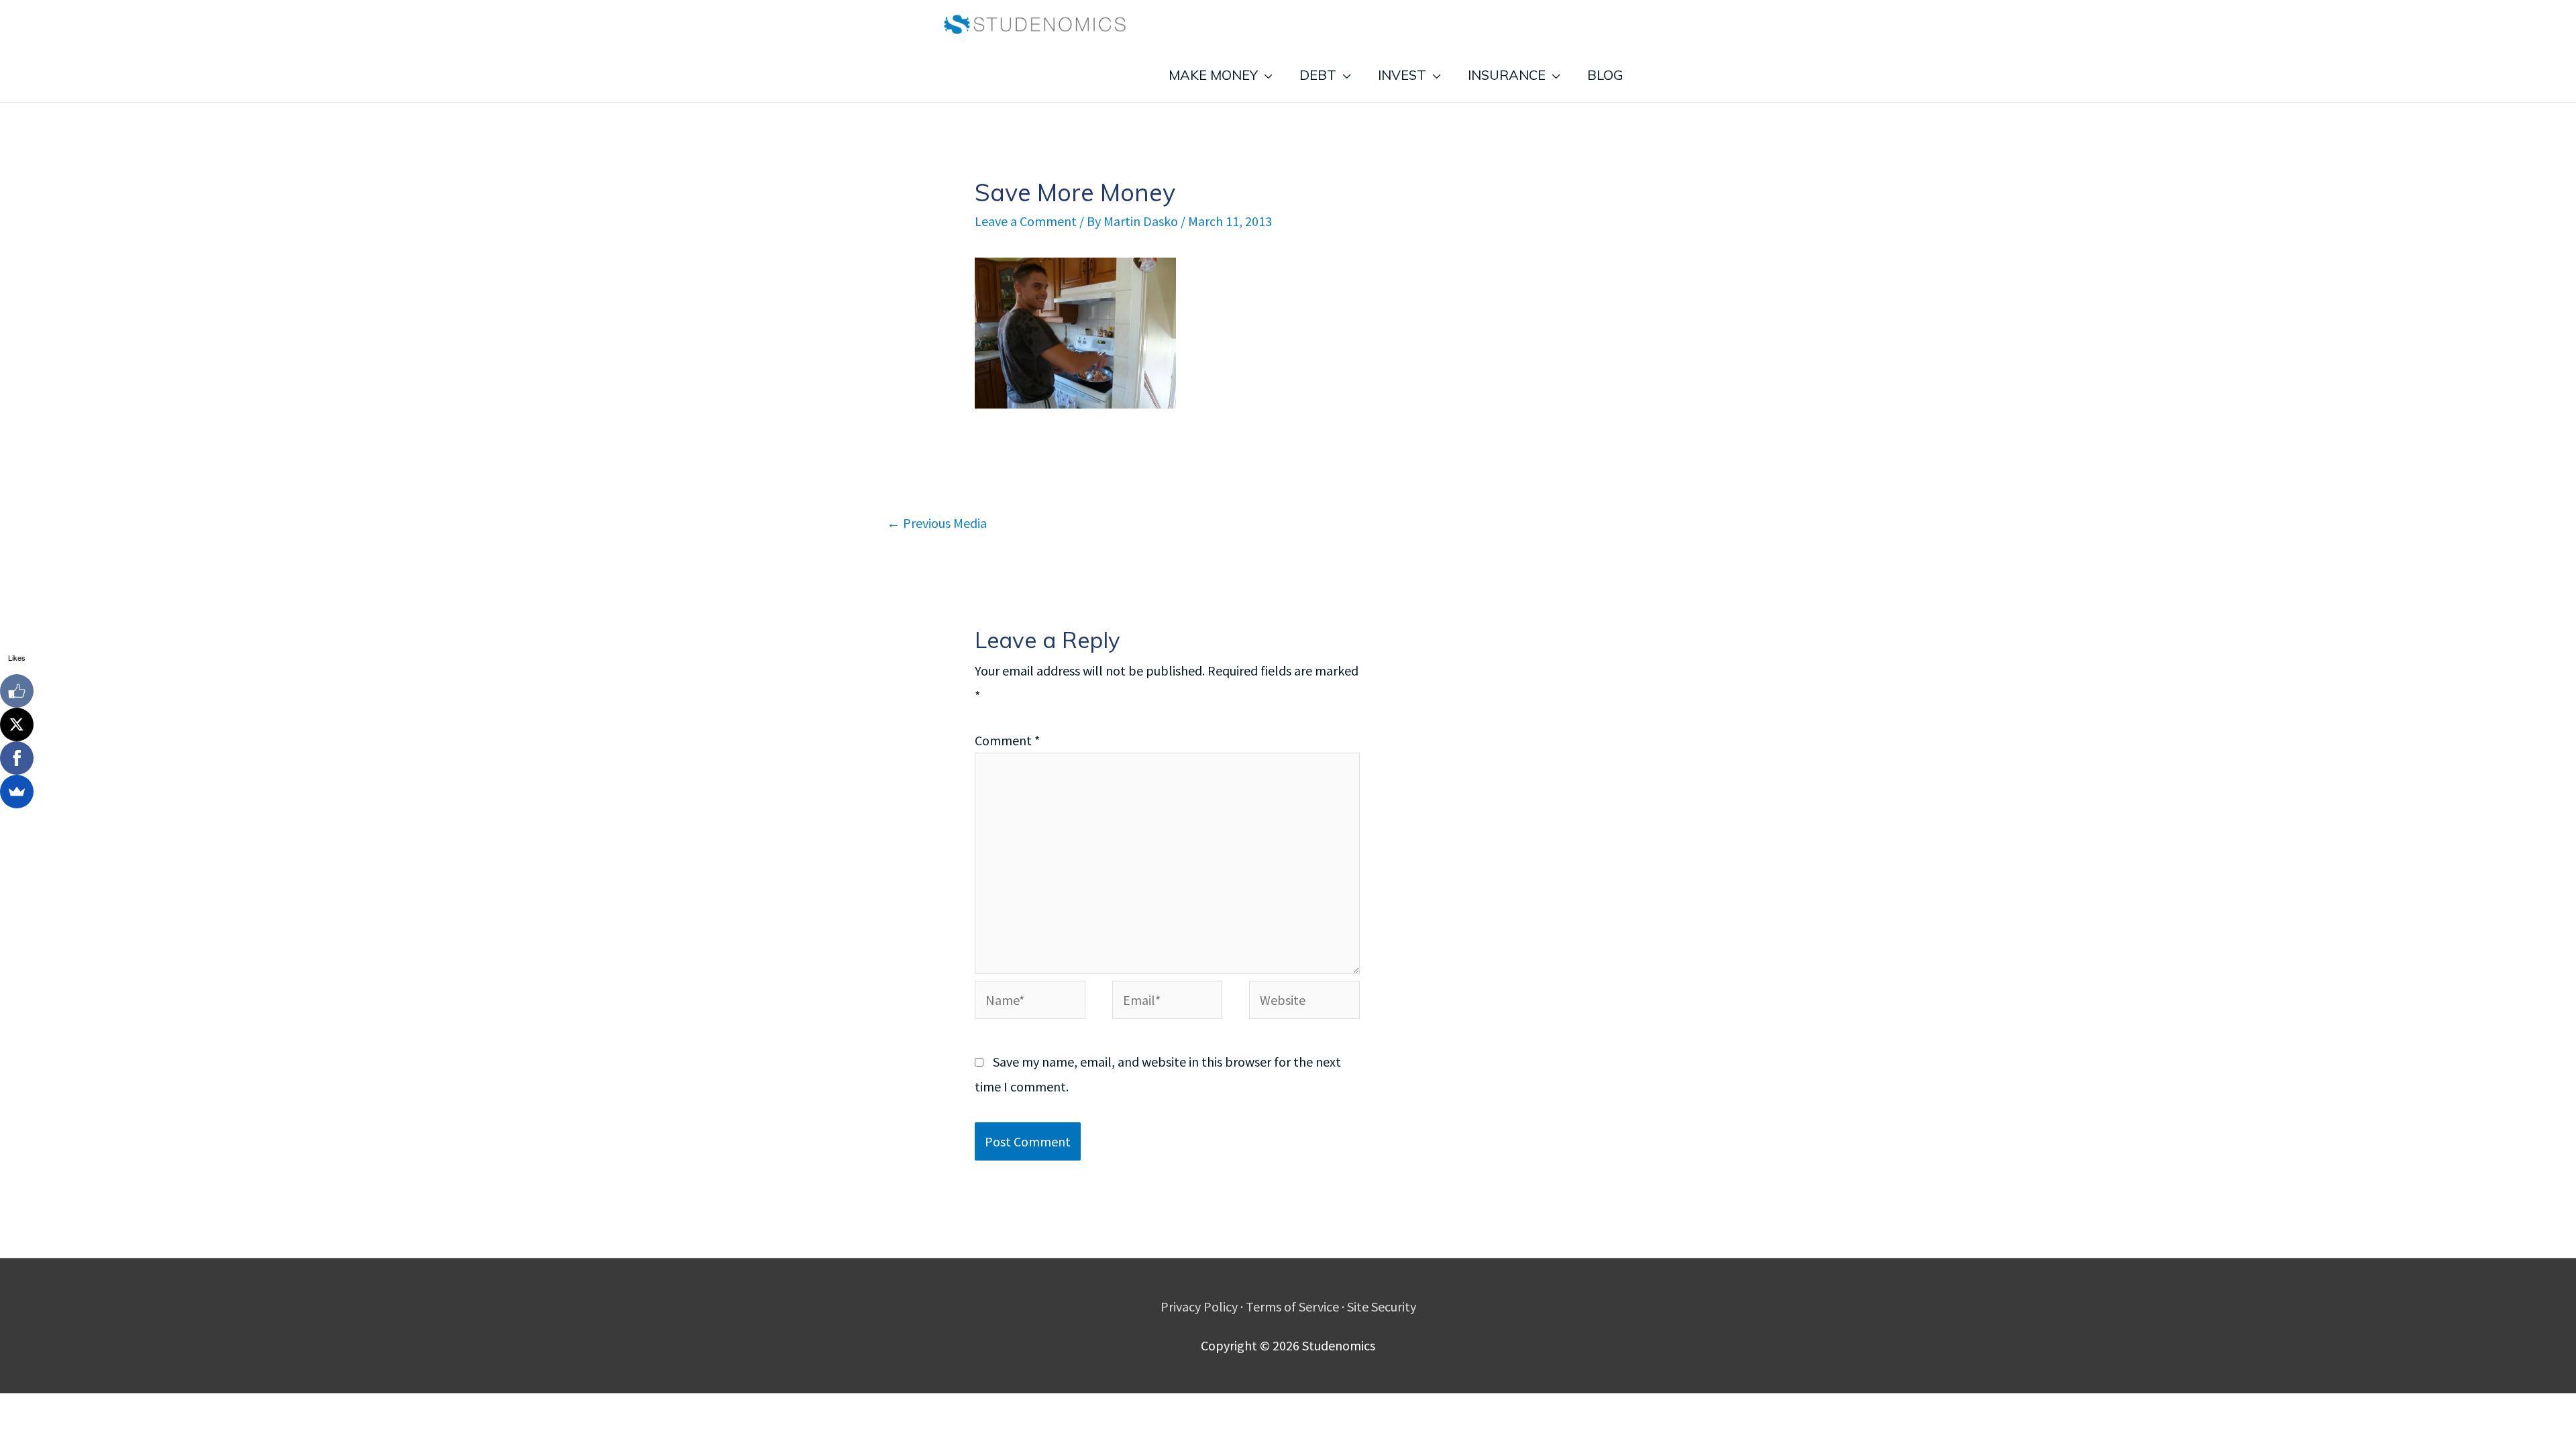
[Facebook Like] (17, 691)
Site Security (1382, 1306)
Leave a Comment (1026, 221)
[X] (17, 724)
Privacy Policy (1199, 1306)
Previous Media (937, 523)
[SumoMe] (17, 792)
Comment (1007, 740)
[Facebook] (17, 758)
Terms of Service (1292, 1306)
